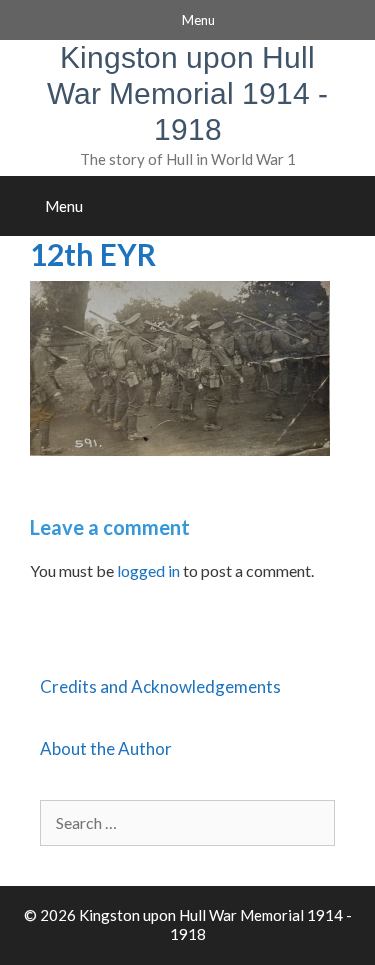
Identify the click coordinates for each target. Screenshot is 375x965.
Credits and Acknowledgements (160, 686)
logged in (148, 570)
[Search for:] (187, 822)
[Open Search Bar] (353, 206)
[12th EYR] (180, 449)
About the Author (106, 748)
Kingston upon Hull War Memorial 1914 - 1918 (187, 93)
